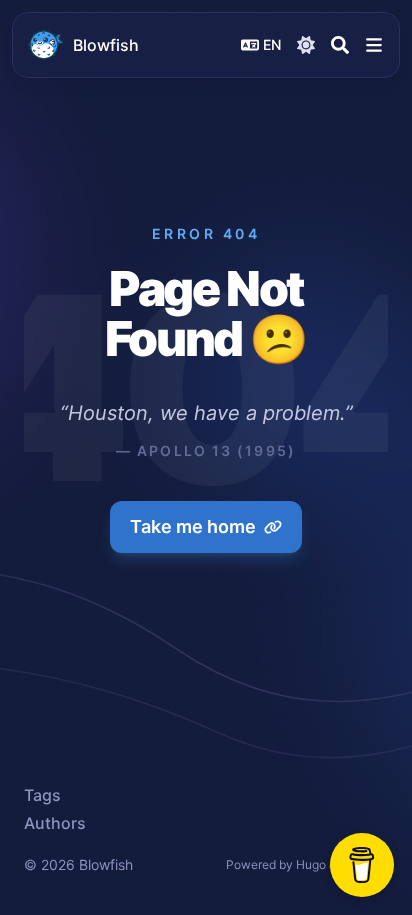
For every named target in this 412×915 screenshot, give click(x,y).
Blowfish (106, 45)
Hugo (311, 864)
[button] (374, 45)
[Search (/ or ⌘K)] (340, 45)
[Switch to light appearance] (306, 45)
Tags (42, 795)
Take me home (193, 526)
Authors (55, 823)
